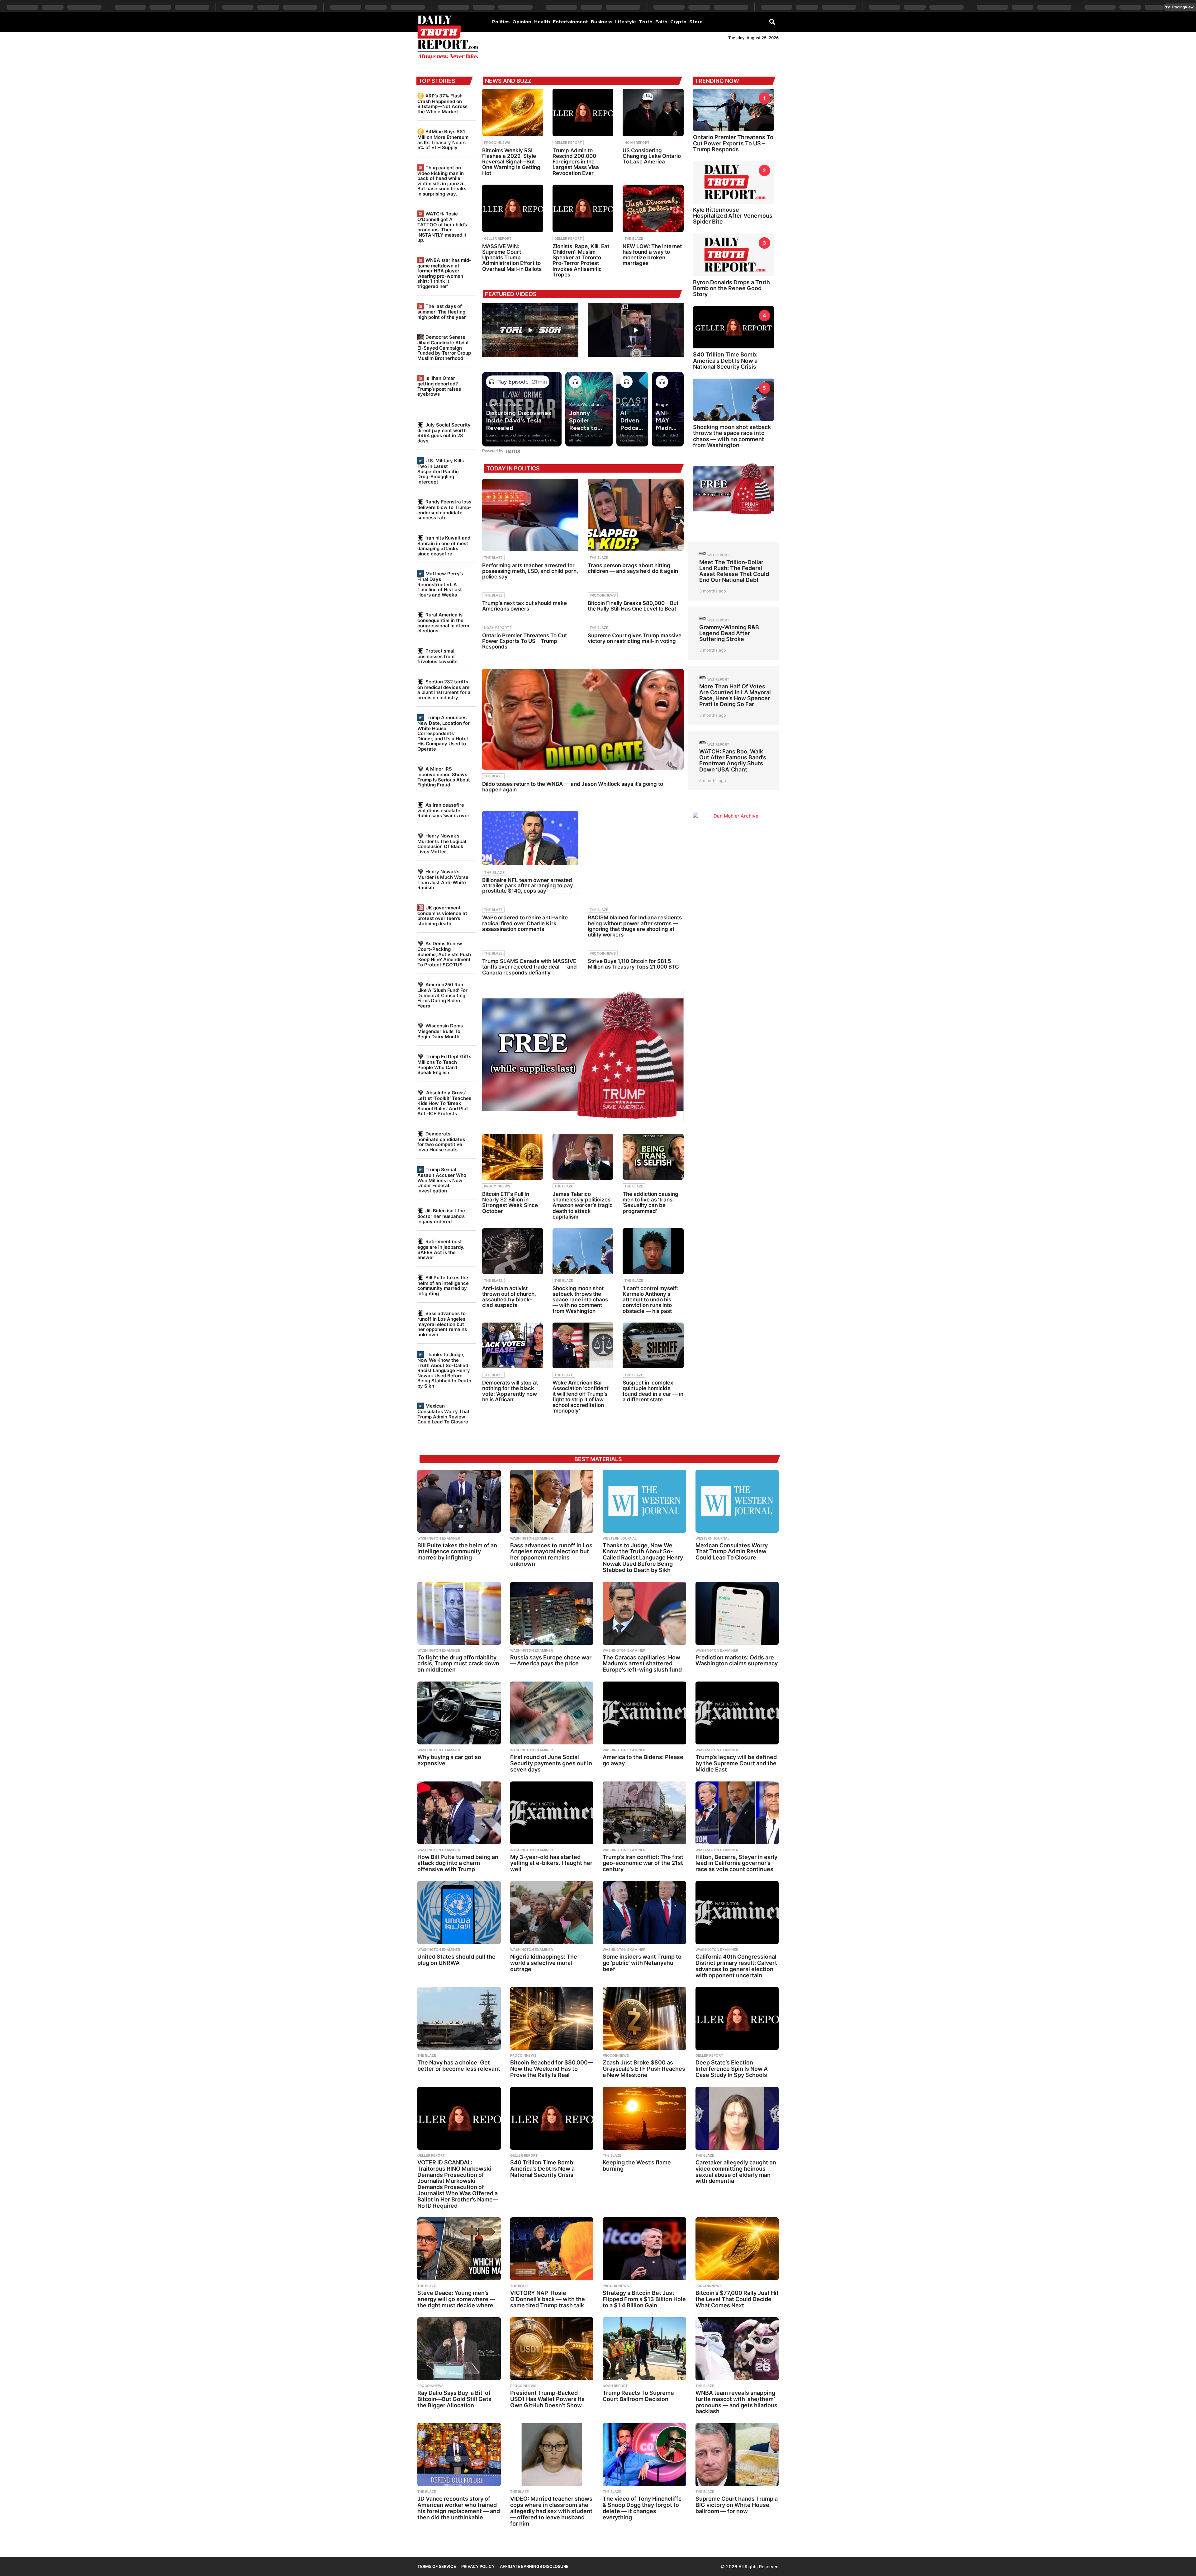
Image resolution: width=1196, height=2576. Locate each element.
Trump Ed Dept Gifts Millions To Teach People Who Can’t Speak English (444, 1064)
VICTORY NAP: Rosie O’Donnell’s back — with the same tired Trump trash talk (548, 2299)
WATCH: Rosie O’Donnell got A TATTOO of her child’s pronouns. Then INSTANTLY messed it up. (442, 227)
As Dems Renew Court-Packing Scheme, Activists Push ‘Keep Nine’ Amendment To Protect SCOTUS (444, 954)
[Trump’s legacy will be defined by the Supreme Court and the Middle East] (737, 1713)
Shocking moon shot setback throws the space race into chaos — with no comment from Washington (580, 1300)
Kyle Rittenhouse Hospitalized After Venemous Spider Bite (733, 216)
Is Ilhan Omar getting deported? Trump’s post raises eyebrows (439, 386)
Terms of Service (437, 2566)
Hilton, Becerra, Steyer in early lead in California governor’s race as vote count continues (736, 1863)
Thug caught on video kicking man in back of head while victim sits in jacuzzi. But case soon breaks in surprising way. (442, 181)
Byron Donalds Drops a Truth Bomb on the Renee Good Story (731, 288)
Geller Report (568, 143)
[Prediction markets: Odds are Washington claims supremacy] (737, 1613)
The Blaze (634, 238)
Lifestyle (626, 22)
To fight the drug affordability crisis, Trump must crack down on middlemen (458, 1664)
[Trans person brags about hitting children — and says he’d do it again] (636, 515)
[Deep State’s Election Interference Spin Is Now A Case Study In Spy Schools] (737, 2018)
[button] (772, 21)
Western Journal (620, 1538)
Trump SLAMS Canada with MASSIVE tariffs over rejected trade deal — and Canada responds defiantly (529, 967)
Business (602, 22)
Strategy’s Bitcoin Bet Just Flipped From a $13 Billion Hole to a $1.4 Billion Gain (644, 2299)
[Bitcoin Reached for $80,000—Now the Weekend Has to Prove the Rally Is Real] (552, 2018)
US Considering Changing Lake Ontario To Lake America (652, 156)
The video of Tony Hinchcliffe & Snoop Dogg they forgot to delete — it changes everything (642, 2508)
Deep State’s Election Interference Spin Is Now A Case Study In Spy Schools (732, 2069)
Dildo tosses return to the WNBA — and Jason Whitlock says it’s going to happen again (573, 787)
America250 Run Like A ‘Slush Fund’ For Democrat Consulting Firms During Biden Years (442, 995)
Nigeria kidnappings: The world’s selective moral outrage (544, 1963)
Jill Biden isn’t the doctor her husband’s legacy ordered (441, 1216)
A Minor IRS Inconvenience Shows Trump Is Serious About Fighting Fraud (444, 777)
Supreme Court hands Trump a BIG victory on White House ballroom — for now (737, 2505)
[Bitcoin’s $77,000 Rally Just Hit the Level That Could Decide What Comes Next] (737, 2249)
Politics (501, 22)
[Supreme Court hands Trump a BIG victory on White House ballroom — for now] (737, 2455)
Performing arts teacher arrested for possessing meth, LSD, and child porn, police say (530, 571)
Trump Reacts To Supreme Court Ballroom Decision (638, 2396)
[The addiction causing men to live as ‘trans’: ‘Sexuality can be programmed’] (653, 1157)
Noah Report (637, 143)
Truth (646, 22)
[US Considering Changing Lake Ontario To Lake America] (653, 112)
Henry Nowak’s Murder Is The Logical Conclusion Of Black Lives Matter (442, 844)
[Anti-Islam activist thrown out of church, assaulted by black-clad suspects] (513, 1251)
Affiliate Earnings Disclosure (534, 2566)
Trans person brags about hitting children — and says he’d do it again (633, 568)
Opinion (522, 22)
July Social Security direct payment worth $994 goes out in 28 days (444, 433)
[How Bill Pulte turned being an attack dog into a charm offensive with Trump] (459, 1813)
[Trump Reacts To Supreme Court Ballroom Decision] (644, 2349)
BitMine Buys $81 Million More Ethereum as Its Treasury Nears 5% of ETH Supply (443, 139)
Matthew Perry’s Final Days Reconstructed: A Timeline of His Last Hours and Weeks (440, 584)
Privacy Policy (478, 2566)
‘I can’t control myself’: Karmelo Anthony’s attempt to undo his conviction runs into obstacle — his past (651, 1300)
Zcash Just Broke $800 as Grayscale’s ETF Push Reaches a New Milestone (644, 2069)
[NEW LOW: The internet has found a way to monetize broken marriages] (653, 208)
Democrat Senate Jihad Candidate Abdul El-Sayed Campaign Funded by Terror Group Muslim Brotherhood (444, 347)
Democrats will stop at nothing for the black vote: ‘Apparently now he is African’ (510, 1391)
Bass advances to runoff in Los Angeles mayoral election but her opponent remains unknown (442, 1324)
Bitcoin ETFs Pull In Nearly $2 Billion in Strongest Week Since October (510, 1203)
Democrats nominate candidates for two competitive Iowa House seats (441, 1142)
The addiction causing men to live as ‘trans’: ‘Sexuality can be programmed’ (650, 1203)
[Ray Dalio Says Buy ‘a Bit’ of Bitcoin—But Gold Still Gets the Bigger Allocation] (459, 2349)
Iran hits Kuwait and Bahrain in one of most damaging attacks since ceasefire (444, 546)
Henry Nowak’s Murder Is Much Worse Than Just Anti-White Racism (443, 880)
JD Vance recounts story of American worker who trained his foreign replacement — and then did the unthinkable (459, 2508)
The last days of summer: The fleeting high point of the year (442, 311)
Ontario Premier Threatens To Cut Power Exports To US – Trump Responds (524, 641)
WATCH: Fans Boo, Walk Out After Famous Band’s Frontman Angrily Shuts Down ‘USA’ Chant (733, 760)
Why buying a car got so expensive (449, 1760)
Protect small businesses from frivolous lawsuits (437, 656)
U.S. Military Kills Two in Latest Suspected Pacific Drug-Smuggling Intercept (441, 471)
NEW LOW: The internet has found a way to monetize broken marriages (652, 255)
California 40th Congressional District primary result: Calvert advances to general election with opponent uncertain (736, 1966)
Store (696, 22)
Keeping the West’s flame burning (637, 2166)
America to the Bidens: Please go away (643, 1760)
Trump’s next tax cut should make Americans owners (524, 606)
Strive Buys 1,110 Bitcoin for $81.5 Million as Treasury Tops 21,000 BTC (633, 964)
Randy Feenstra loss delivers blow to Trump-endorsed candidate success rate (444, 510)
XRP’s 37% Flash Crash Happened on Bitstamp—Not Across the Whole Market (442, 104)
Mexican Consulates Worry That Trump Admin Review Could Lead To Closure (444, 1414)
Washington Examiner (439, 1538)
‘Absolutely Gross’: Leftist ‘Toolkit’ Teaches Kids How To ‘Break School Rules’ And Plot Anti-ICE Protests (444, 1103)
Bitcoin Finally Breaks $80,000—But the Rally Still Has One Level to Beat (633, 606)
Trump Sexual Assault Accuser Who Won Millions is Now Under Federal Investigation (442, 1180)
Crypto (678, 22)
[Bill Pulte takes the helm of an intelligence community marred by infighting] (459, 1501)
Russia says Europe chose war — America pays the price (551, 1661)
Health (542, 22)
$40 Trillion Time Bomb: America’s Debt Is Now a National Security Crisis (725, 361)
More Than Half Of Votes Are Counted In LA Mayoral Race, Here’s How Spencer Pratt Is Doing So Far (735, 695)
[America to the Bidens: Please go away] (644, 1713)
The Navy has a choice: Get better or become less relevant (459, 2066)
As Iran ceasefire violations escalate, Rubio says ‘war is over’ (444, 810)
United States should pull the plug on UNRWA (456, 1960)
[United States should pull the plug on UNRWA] (459, 1913)
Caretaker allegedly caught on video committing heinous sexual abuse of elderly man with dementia (736, 2172)
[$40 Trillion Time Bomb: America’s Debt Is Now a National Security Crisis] (552, 2118)
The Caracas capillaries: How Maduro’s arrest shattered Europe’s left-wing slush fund (642, 1664)
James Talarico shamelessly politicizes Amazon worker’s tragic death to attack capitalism (583, 1205)
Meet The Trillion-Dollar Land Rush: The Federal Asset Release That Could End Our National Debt (734, 571)
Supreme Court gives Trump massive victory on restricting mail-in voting (635, 638)
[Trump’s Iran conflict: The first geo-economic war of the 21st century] (644, 1813)
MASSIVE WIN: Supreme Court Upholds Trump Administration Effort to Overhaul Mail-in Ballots (512, 258)
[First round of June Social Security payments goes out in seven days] (552, 1713)
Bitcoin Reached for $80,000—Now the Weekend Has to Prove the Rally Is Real (552, 2069)
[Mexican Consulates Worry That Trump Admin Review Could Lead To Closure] (737, 1501)
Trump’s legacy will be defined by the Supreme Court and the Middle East (736, 1763)
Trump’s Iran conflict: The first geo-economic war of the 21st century (643, 1863)
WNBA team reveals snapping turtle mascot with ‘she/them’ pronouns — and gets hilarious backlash (736, 2402)
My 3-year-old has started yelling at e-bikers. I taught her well (551, 1863)
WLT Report (718, 555)
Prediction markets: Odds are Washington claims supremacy (737, 1661)
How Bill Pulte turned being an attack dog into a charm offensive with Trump (458, 1863)
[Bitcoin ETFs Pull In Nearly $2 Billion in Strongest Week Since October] (513, 1157)
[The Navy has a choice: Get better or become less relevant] (459, 2018)
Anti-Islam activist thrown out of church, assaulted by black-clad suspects (509, 1297)
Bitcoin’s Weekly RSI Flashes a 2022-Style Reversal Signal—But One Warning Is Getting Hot (511, 162)
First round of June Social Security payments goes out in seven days (551, 1763)
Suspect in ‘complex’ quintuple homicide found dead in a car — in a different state (653, 1391)
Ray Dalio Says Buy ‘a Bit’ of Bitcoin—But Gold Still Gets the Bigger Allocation (454, 2399)
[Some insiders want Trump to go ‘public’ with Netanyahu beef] (644, 1913)
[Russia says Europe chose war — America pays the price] (552, 1613)
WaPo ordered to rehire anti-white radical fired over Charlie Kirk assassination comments (525, 923)
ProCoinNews (497, 143)
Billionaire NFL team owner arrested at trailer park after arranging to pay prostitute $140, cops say (528, 885)
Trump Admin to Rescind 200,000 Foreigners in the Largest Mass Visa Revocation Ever (576, 162)
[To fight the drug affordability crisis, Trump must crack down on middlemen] (459, 1613)
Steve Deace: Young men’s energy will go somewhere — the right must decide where (456, 2299)
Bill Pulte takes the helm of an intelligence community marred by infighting (443, 1286)
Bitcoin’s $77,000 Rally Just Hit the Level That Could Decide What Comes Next (737, 2299)
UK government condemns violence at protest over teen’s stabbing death (442, 916)
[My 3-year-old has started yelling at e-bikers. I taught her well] (552, 1813)
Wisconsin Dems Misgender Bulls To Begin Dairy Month (440, 1031)
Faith (661, 22)
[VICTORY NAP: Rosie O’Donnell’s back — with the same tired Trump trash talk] (552, 2249)
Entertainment (570, 22)
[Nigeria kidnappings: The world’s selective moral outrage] (552, 1913)
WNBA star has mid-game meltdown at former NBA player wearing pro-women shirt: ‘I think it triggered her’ (444, 273)
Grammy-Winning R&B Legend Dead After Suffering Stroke (729, 633)
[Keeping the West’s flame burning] (644, 2118)
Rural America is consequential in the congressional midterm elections (443, 623)
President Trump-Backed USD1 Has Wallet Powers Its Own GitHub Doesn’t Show (547, 2399)
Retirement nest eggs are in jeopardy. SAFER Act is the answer (441, 1249)
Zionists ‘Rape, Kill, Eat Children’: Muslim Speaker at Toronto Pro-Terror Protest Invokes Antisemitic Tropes (581, 260)
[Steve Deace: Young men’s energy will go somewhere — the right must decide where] (459, 2249)
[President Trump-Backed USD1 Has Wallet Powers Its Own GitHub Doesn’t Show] (552, 2349)
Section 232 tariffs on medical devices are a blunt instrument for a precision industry (444, 690)
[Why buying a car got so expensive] (459, 1713)
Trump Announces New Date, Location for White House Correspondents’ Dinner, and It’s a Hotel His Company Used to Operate (444, 733)
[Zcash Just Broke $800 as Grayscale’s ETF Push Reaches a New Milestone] (644, 2018)
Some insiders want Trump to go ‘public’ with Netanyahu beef (642, 1963)
